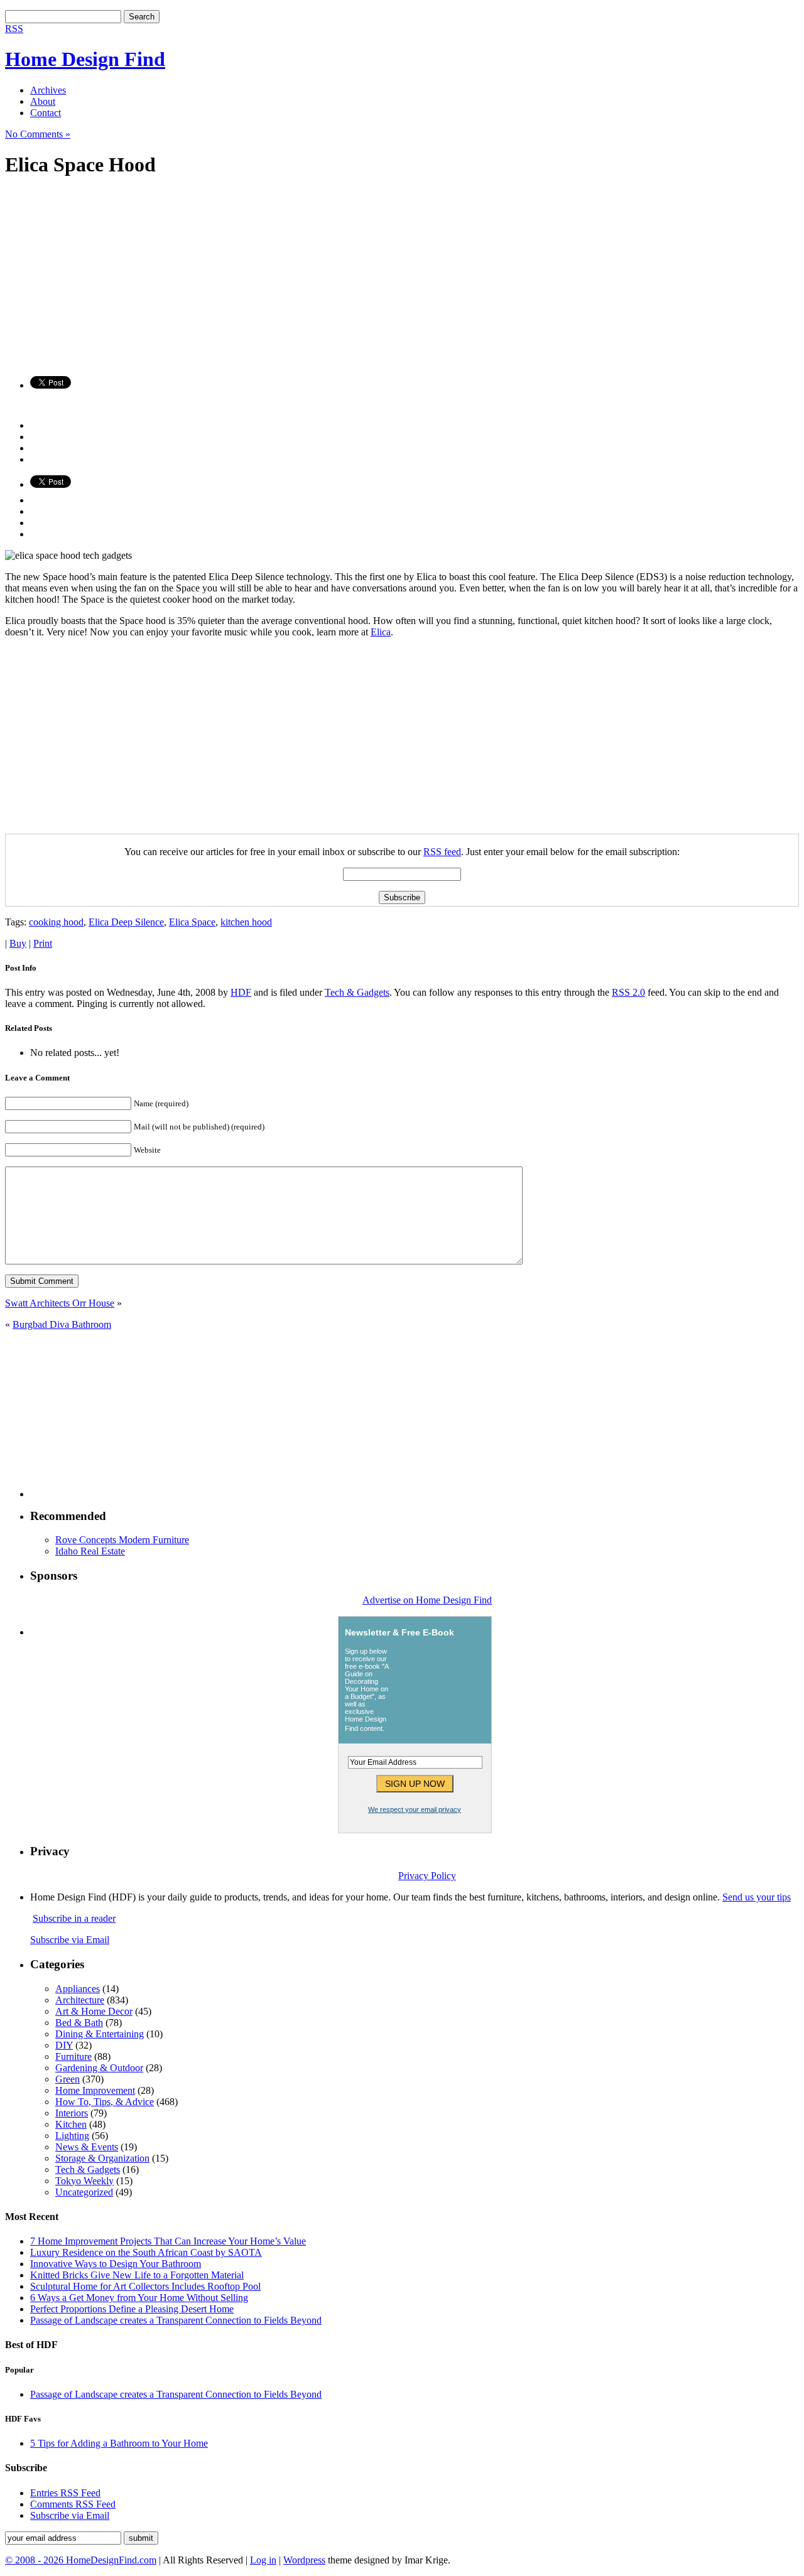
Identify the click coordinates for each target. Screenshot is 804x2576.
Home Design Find (85, 59)
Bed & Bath (79, 2023)
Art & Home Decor (94, 2011)
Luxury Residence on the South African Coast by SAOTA (146, 2252)
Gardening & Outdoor (99, 2068)
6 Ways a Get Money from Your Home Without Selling (139, 2298)
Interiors (72, 2113)
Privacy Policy (427, 1876)
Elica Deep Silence (126, 922)
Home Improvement (95, 2090)
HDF (241, 992)
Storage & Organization (102, 2158)
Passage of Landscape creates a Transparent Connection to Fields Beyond (176, 2320)
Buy (18, 943)
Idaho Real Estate (90, 1551)
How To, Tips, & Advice (105, 2102)
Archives (48, 90)
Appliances (78, 1989)
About (43, 101)
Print (43, 943)
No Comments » (38, 134)
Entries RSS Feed (65, 2493)
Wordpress (304, 2560)
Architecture (80, 2000)
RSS (14, 29)
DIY (64, 2045)
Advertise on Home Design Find (427, 1600)
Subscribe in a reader (74, 1918)
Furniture (73, 2056)
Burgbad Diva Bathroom (62, 1324)
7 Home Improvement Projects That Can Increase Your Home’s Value (168, 2241)
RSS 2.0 (628, 992)
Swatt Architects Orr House (60, 1303)
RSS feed (442, 852)
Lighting (72, 2136)
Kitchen (71, 2124)
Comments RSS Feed (73, 2504)
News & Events (87, 2147)
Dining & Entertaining (100, 2034)
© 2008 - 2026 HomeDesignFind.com (81, 2560)
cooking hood (56, 922)
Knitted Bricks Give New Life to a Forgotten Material (137, 2275)
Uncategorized (84, 2192)
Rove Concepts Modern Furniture (122, 1540)
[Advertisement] (382, 278)
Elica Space (192, 922)
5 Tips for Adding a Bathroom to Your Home (119, 2443)
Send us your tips (757, 1897)
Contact (46, 113)
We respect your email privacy (415, 1809)
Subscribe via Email (70, 1940)
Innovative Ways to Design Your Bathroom (116, 2264)
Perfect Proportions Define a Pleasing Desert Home (132, 2309)
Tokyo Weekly (84, 2181)
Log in (263, 2560)
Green (68, 2079)
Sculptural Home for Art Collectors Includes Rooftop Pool (145, 2286)
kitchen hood (246, 922)
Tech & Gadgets (357, 992)
